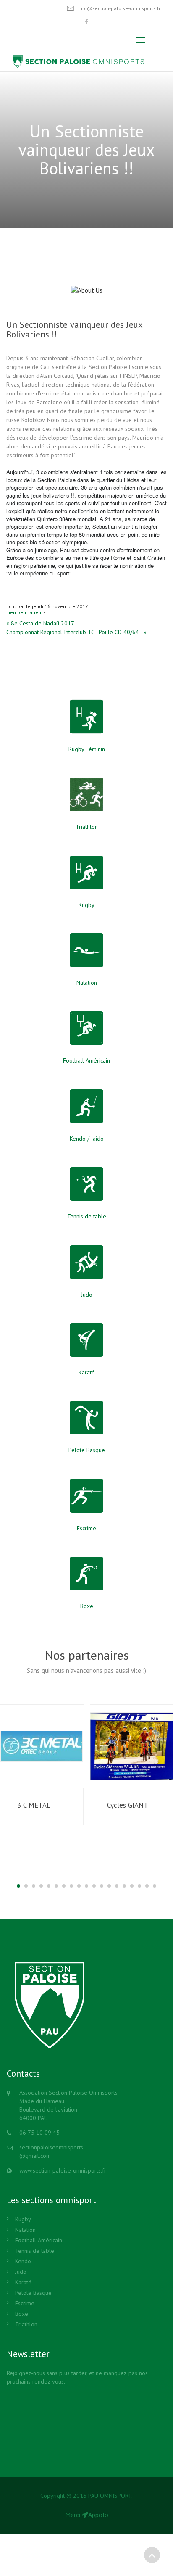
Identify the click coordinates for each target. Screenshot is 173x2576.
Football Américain (39, 2240)
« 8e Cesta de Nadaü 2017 (40, 623)
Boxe (22, 2314)
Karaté (23, 2282)
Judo (21, 2272)
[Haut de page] (152, 2555)
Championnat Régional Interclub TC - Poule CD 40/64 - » (76, 632)
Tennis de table (35, 2251)
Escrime (25, 2303)
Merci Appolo (87, 2515)
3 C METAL (34, 1805)
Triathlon (26, 2324)
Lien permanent (25, 612)
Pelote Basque (33, 2293)
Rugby (23, 2219)
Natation (25, 2230)
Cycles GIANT (128, 1805)
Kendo (23, 2261)
